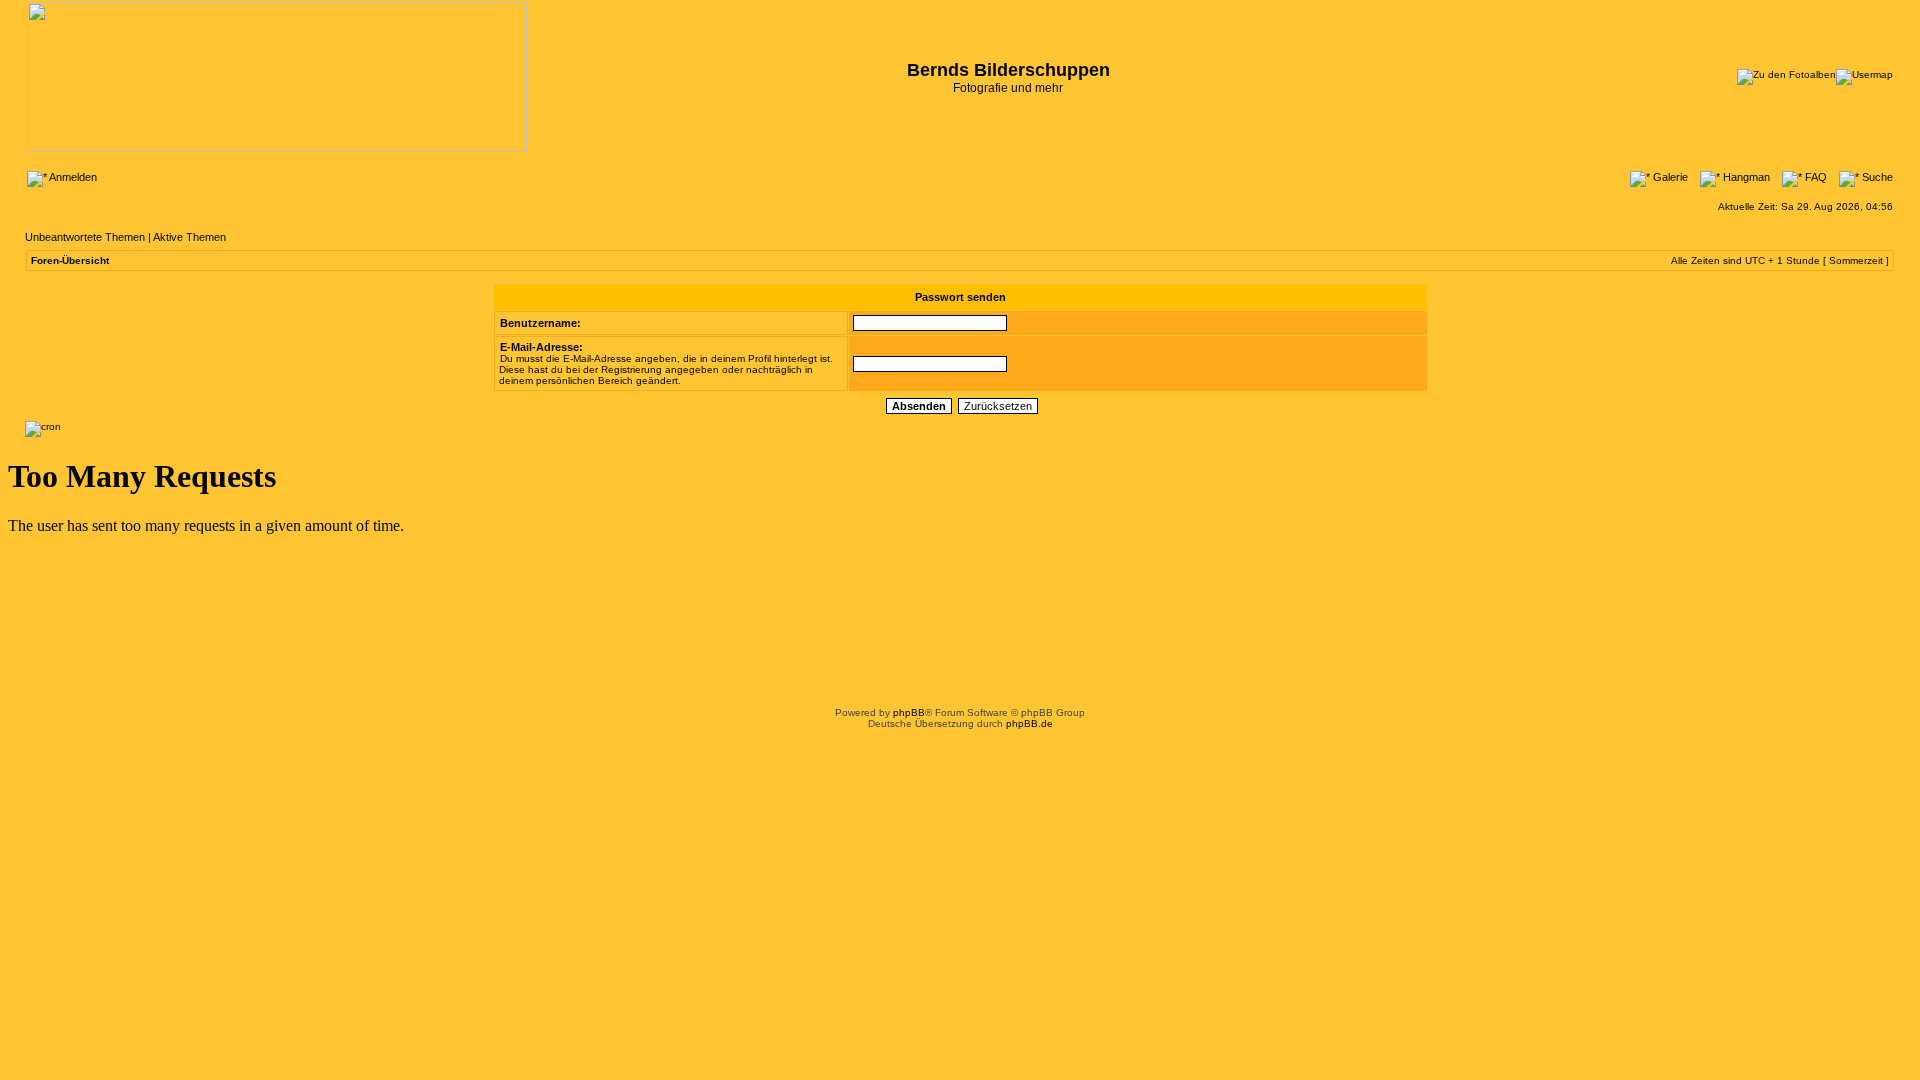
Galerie (1669, 177)
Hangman (1745, 177)
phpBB (909, 712)
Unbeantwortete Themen (85, 237)
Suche (1876, 177)
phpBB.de (1029, 723)
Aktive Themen (189, 237)
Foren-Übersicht (70, 260)
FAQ (1814, 177)
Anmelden (72, 177)
